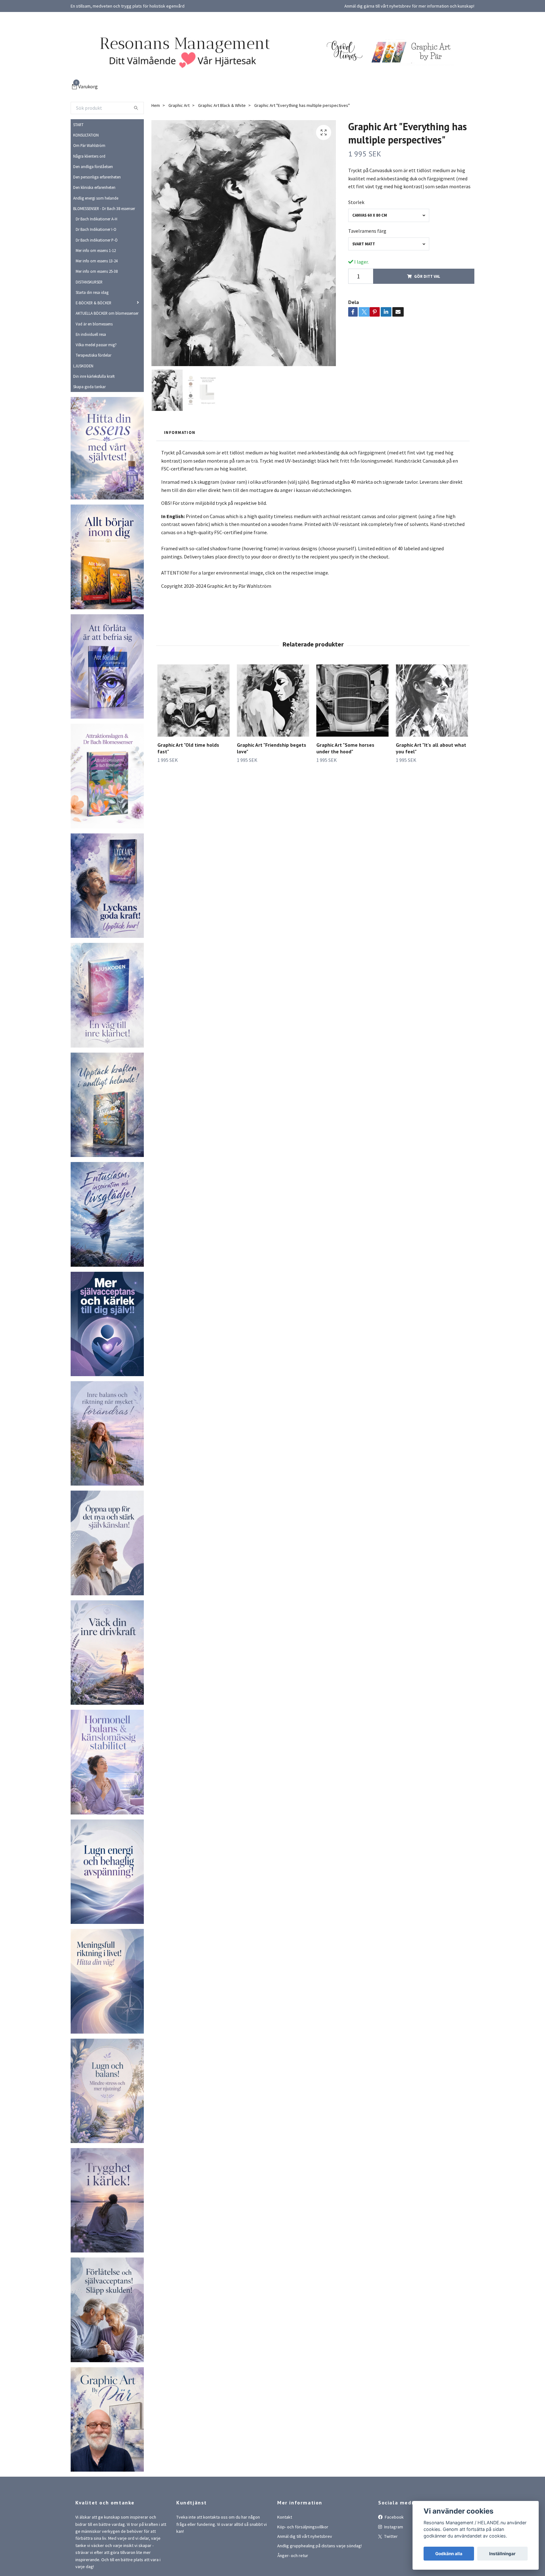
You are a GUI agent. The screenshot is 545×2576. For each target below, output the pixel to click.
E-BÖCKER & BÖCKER (94, 303)
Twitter (390, 2536)
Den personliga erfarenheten (97, 177)
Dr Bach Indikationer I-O (96, 229)
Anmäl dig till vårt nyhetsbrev (305, 2536)
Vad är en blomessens (94, 324)
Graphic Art (179, 105)
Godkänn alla (449, 2554)
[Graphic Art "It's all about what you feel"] (432, 701)
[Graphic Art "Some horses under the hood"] (352, 701)
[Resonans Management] (181, 51)
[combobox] (389, 215)
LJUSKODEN (83, 366)
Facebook (394, 2517)
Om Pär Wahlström (89, 145)
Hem (156, 105)
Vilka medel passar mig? (96, 345)
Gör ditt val (427, 276)
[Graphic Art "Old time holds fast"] (193, 701)
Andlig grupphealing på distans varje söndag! (319, 2546)
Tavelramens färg (367, 231)
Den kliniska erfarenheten (94, 187)
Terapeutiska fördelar (94, 355)
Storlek (356, 202)
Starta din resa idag (92, 292)
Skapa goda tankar (89, 387)
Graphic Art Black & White (222, 105)
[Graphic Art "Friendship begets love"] (273, 701)
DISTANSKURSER (89, 282)
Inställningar (502, 2554)
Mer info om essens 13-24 (97, 261)
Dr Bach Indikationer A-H (97, 219)
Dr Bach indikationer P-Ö (97, 240)
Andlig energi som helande (96, 198)
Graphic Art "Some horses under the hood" (345, 748)
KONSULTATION (86, 135)
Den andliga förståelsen (93, 166)
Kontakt (285, 2517)
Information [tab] (180, 432)
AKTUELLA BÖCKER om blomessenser (107, 313)
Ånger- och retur (293, 2556)
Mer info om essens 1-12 (96, 250)
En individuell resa (91, 334)
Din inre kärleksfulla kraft (94, 376)
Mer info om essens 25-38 (97, 271)
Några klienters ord (89, 156)
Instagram (393, 2527)
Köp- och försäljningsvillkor (303, 2527)
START (78, 125)
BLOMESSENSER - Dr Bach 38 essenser (104, 208)
